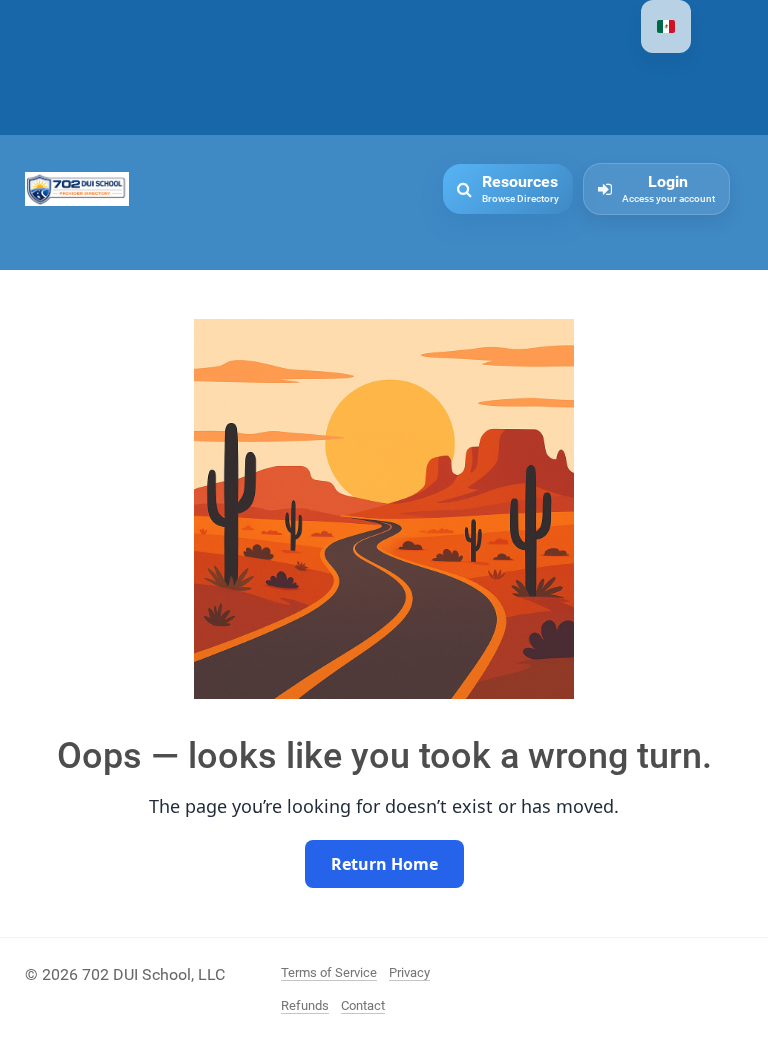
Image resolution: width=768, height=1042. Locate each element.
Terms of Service (329, 972)
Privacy (409, 972)
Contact (363, 1005)
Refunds (305, 1005)
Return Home (384, 864)
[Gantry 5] (77, 187)
